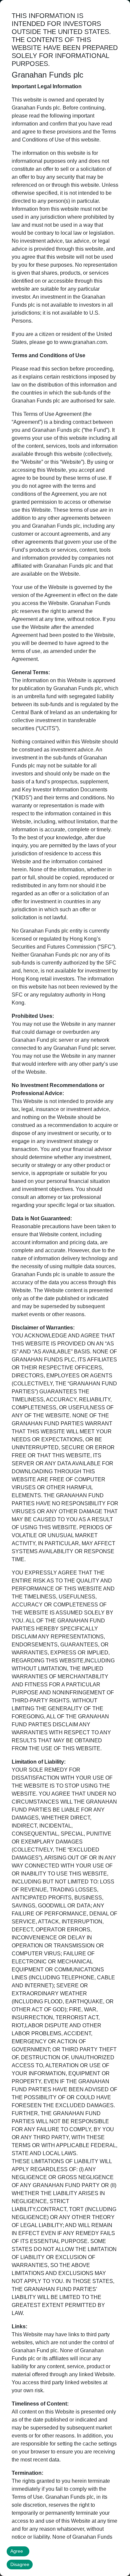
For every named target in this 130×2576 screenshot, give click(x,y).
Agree (17, 2551)
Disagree (20, 2564)
